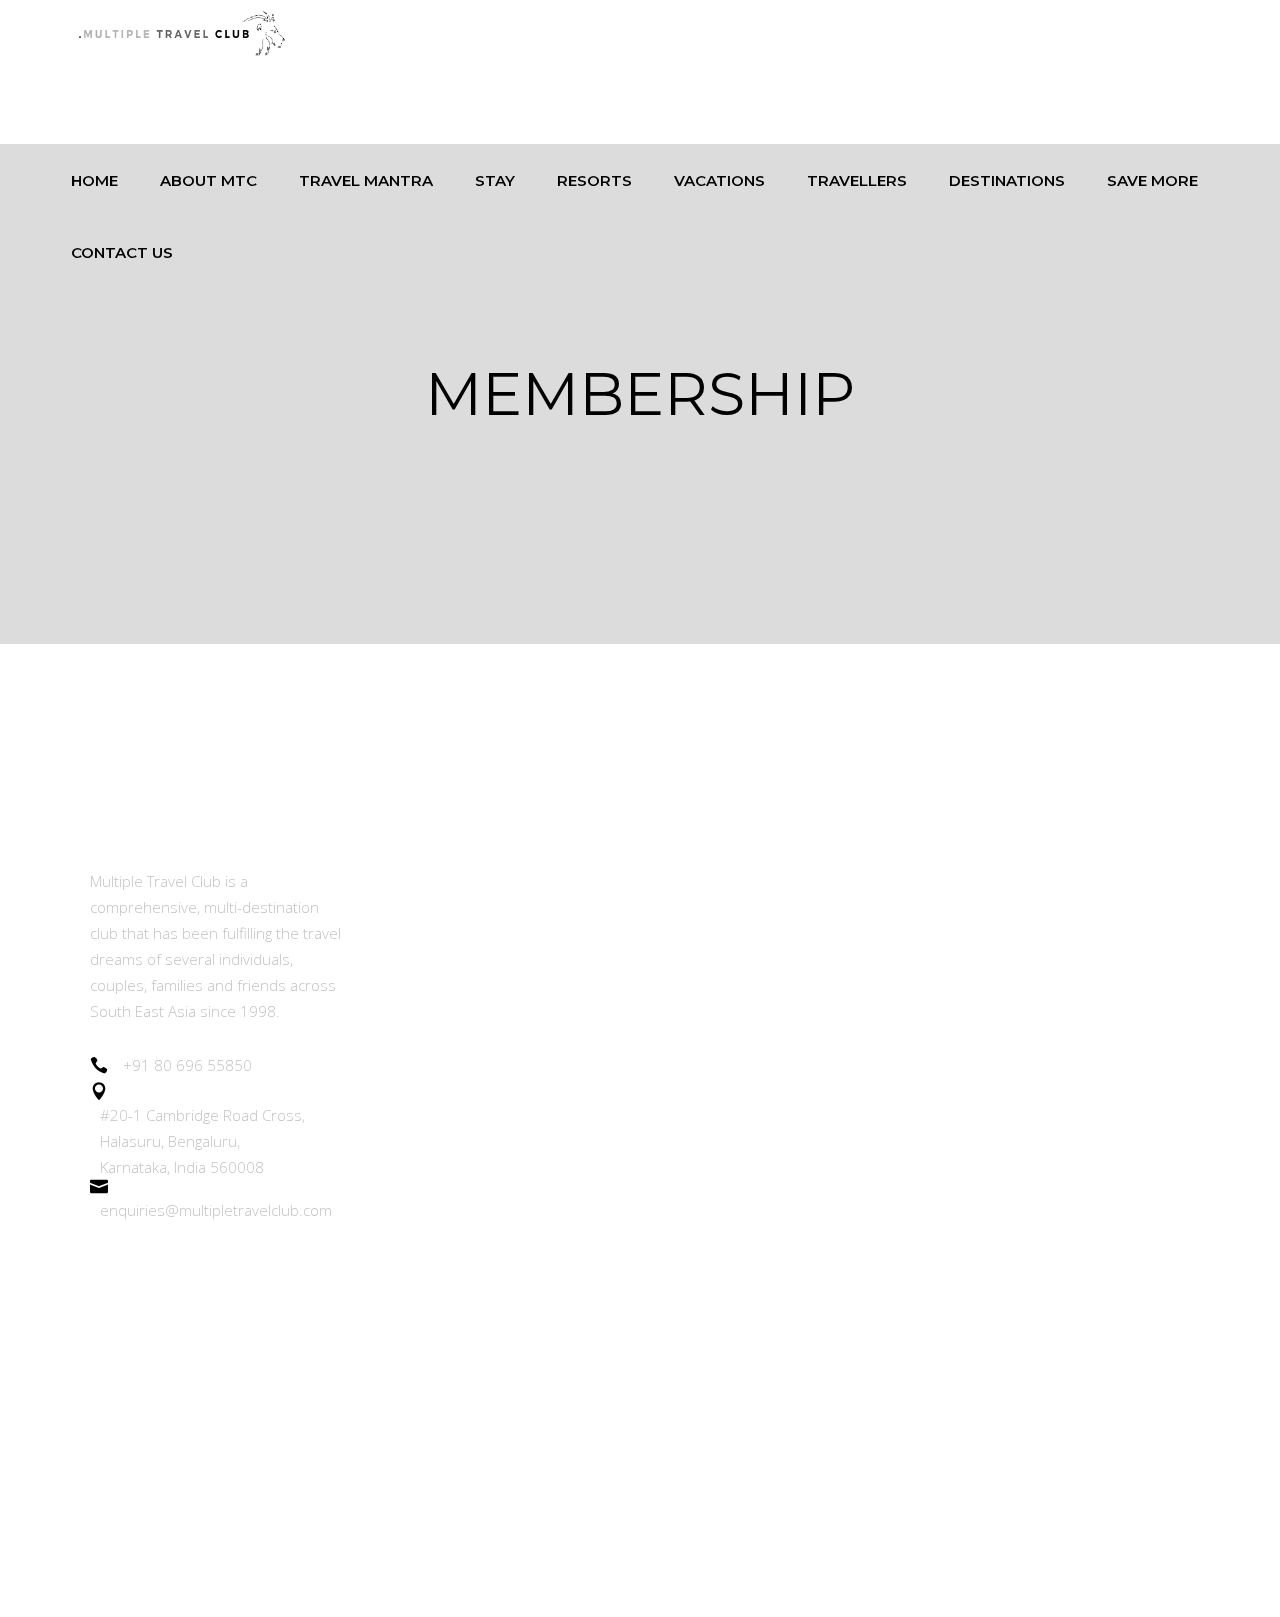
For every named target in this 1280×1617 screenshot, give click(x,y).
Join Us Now (418, 1069)
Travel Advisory (429, 1233)
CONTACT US (423, 1508)
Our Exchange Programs (462, 1014)
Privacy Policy (422, 1398)
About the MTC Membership (478, 879)
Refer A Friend (426, 1124)
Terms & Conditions (446, 1343)
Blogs (393, 1178)
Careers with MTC (439, 1288)
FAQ (389, 1453)
